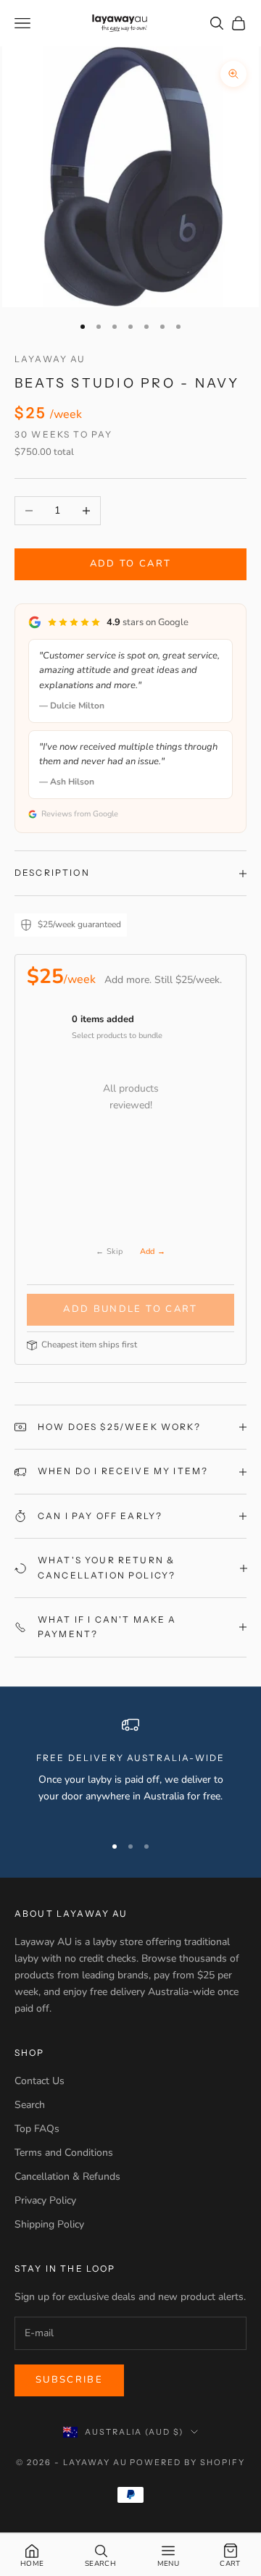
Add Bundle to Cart (130, 1309)
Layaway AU (50, 359)
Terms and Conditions (64, 2153)
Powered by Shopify (187, 2462)
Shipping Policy (49, 2224)
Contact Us (40, 2081)
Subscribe (69, 2380)
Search (30, 2105)
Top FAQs (37, 2129)
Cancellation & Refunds (67, 2176)
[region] (130, 1769)
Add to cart (131, 564)
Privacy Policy (45, 2200)
